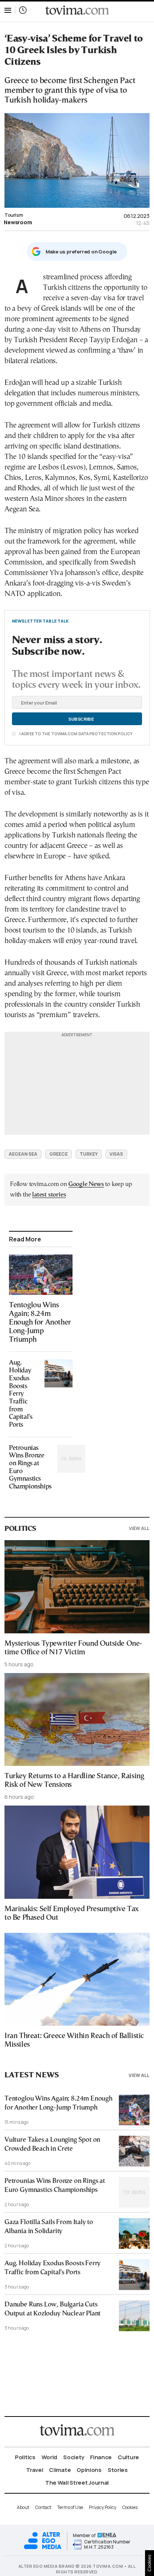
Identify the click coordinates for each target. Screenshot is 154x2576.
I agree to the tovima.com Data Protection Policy (76, 734)
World (50, 2457)
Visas (116, 1154)
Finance (101, 2457)
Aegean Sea (23, 1154)
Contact (43, 2507)
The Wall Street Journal (77, 2483)
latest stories (49, 1195)
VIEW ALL (139, 1528)
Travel (35, 2470)
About (23, 2507)
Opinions (89, 2470)
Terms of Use (70, 2507)
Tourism (14, 215)
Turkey (89, 1154)
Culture (128, 2457)
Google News (86, 1184)
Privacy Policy (103, 2507)
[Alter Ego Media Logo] (43, 2548)
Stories (118, 2470)
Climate (60, 2470)
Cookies (130, 2507)
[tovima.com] (77, 10)
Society (74, 2457)
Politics (25, 2457)
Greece (58, 1154)
